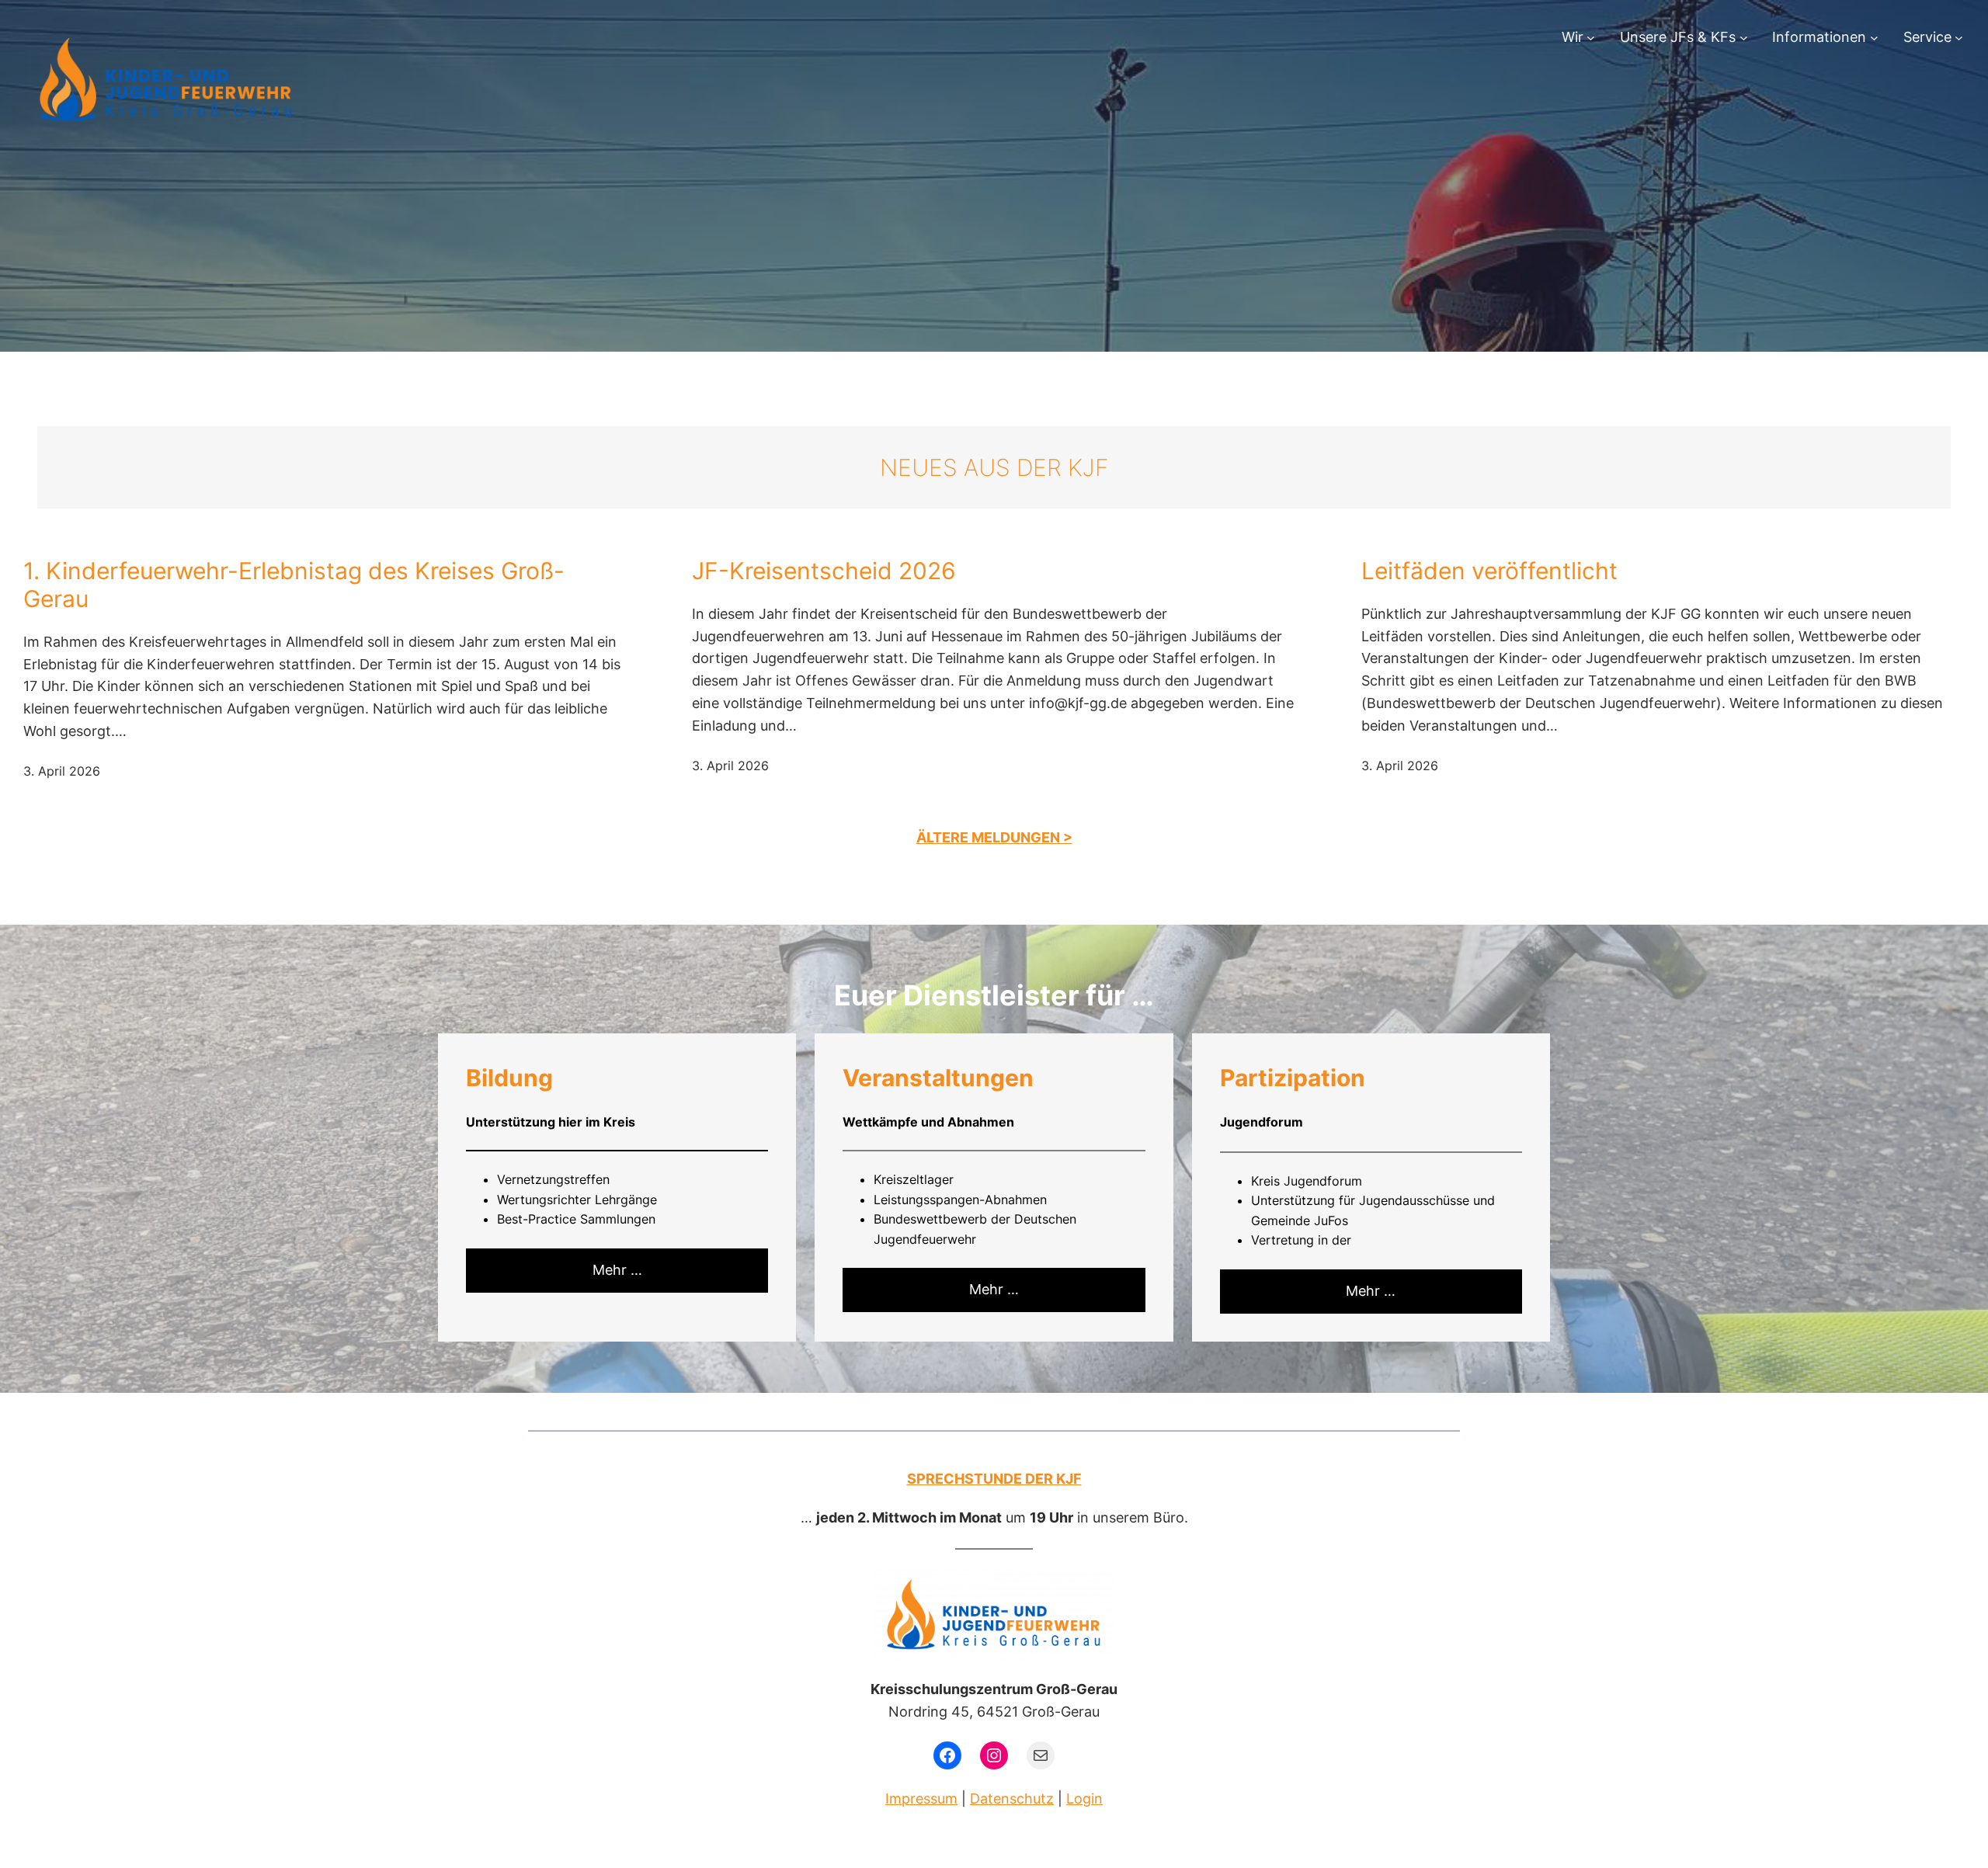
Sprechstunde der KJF (994, 1479)
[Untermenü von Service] (1959, 38)
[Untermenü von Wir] (1591, 38)
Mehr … (617, 1270)
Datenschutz (1012, 1799)
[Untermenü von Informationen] (1874, 38)
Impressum (921, 1799)
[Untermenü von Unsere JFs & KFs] (1744, 38)
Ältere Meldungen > (994, 837)
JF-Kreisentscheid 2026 (824, 571)
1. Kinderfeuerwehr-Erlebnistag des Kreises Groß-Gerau (294, 585)
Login (1084, 1799)
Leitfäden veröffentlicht (1489, 571)
